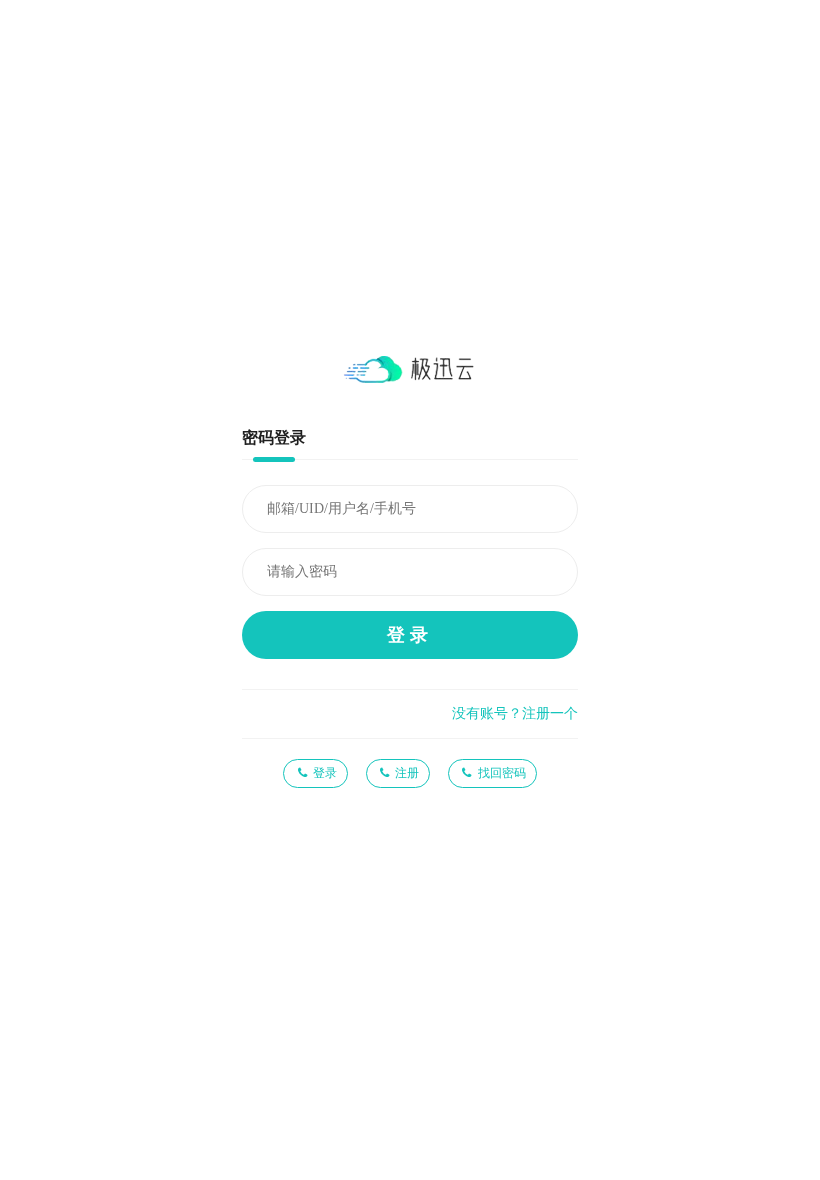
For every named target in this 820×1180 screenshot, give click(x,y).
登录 (410, 635)
